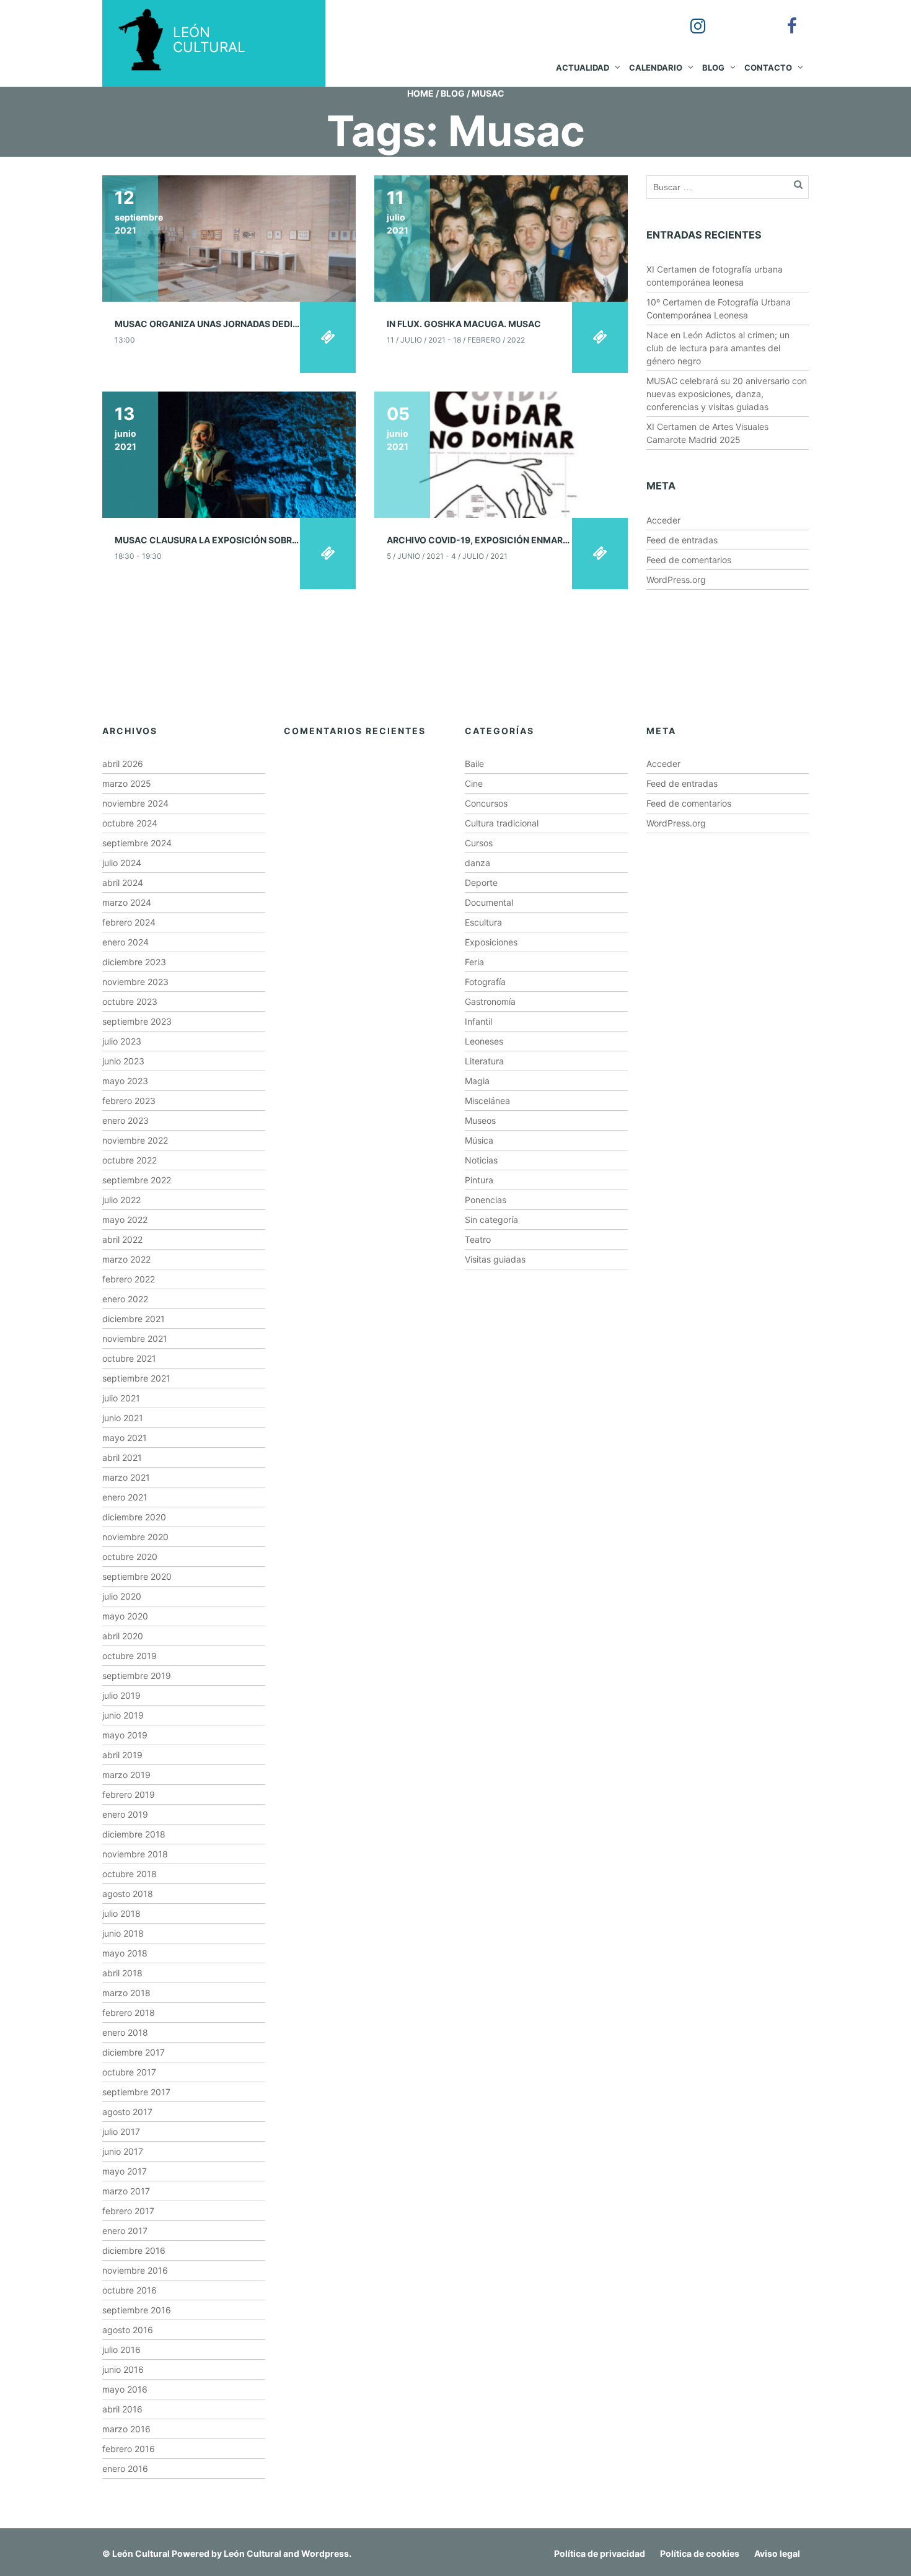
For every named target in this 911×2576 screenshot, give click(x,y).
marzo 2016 (126, 2429)
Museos (480, 1120)
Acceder (663, 520)
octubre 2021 (129, 1358)
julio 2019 (121, 1695)
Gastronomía (490, 1001)
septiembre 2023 (137, 1021)
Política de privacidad (600, 2553)
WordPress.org (676, 580)
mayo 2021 (125, 1438)
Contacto (768, 68)
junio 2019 (123, 1715)
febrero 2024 (129, 922)
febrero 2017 (128, 2211)
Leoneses (484, 1041)
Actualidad (583, 68)
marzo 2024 (127, 902)
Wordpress (325, 2553)
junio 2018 (123, 1933)
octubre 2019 (130, 1656)
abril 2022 (122, 1239)
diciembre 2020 (134, 1517)
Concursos (486, 803)
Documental (489, 902)
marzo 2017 (126, 2191)
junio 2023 (123, 1061)
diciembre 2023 (134, 962)
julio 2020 (122, 1596)
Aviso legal (777, 2553)
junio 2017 (123, 2151)
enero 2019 (125, 1814)
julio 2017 (121, 2131)
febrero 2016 (129, 2449)
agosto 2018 (128, 1894)
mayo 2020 (125, 1616)
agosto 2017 (127, 2112)
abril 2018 (122, 1973)
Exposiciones (491, 942)
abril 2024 (123, 883)
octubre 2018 (130, 1874)
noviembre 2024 (135, 803)
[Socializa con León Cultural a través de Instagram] (689, 17)
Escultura (483, 922)
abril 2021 (122, 1457)
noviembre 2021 (135, 1338)
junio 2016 (123, 2369)
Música (479, 1140)
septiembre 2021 (136, 1378)
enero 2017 (125, 2231)
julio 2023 (122, 1041)
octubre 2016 (130, 2290)
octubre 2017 (129, 2072)
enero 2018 (125, 2032)
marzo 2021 (126, 1477)
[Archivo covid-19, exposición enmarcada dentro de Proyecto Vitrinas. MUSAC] (501, 454)
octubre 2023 (130, 1001)
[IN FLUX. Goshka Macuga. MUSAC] (501, 238)
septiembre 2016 (137, 2310)
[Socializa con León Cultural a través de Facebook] (783, 17)
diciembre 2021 (134, 1319)
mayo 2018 (125, 1953)
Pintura (479, 1180)
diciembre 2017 (134, 2052)
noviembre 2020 (135, 1537)
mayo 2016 (125, 2389)
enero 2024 (125, 942)
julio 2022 (121, 1200)
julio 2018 (121, 1913)
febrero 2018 (129, 2013)
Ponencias (486, 1200)
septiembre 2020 (137, 1576)
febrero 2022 (129, 1279)
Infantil (478, 1021)
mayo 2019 (125, 1735)
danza (478, 863)
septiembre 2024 (137, 843)
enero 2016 (125, 2469)
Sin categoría (491, 1220)
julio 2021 (121, 1398)
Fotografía (485, 982)
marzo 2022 (126, 1259)
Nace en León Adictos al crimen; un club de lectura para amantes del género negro (718, 348)
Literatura (484, 1061)
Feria (474, 962)
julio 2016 (121, 2350)
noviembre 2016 (135, 2270)
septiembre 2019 (137, 1676)
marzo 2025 (127, 783)
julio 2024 (122, 863)
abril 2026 (123, 764)
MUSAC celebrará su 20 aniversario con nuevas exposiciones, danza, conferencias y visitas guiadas (727, 394)
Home (420, 93)
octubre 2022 (130, 1160)
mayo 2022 (125, 1220)
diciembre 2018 (134, 1834)
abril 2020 (123, 1636)
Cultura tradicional (502, 823)
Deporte (481, 883)
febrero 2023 (129, 1101)
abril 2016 (122, 2409)
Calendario (656, 68)
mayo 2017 (125, 2171)
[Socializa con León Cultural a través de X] (736, 17)
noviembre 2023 (135, 982)
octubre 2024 (130, 823)
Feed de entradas (682, 540)
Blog (713, 68)
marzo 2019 (126, 1775)
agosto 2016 (128, 2330)
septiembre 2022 (137, 1180)
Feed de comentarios (689, 560)
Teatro (478, 1239)
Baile (474, 764)
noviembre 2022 (135, 1140)
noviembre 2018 (135, 1854)
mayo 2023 (125, 1081)
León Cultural (141, 2553)
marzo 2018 (126, 1993)
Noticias (481, 1160)
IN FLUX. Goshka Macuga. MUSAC (464, 324)
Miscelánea (487, 1101)
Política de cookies (700, 2553)
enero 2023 (125, 1120)
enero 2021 (125, 1497)
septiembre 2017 (136, 2092)
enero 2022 (125, 1299)
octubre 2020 (130, 1557)
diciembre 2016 (134, 2250)
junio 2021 (123, 1418)
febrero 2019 (129, 1794)
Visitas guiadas (495, 1259)
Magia (477, 1081)
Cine (474, 783)
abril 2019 (122, 1755)
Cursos (479, 843)
